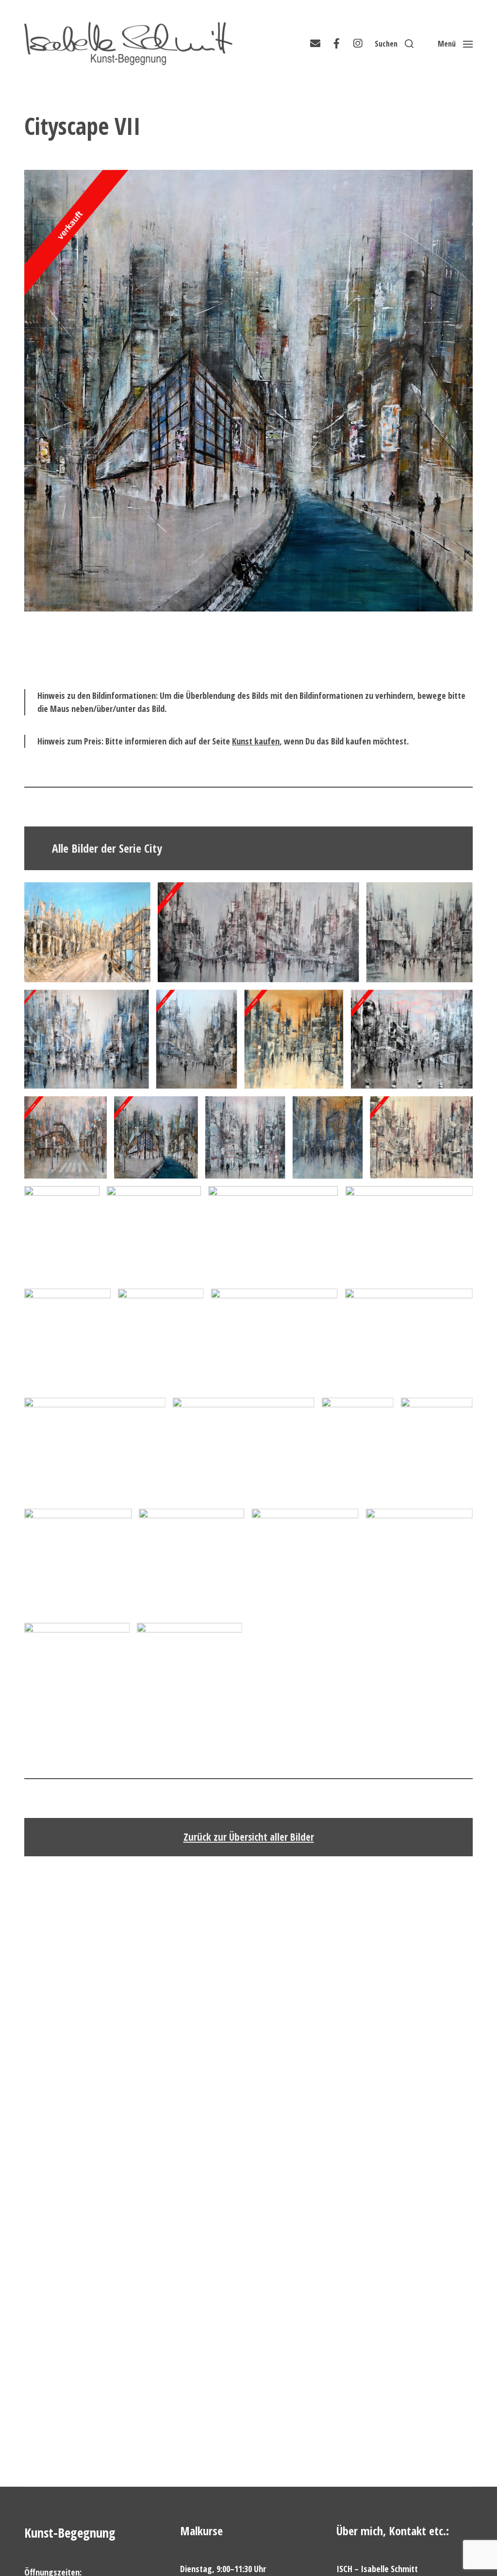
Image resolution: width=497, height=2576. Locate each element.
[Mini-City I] (78, 1562)
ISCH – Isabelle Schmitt (377, 2569)
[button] (394, 44)
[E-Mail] (315, 44)
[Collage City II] (358, 1449)
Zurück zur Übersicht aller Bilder (249, 1837)
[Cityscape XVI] (161, 1339)
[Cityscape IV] (197, 1039)
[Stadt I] (419, 1562)
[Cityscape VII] (156, 1138)
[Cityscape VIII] (245, 1138)
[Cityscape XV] (67, 1339)
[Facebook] (336, 44)
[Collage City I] (244, 1449)
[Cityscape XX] (95, 1449)
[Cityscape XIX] (409, 1234)
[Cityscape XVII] (274, 1339)
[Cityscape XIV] (273, 1234)
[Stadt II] (77, 1676)
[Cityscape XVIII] (409, 1339)
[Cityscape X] (328, 1138)
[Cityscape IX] (294, 1039)
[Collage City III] (437, 1449)
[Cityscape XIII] (154, 1234)
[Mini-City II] (191, 1562)
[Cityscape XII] (62, 1234)
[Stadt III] (190, 1676)
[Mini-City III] (305, 1562)
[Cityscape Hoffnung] (87, 932)
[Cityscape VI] (66, 1138)
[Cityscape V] (412, 1039)
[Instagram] (358, 44)
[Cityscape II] (420, 932)
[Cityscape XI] (421, 1138)
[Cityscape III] (87, 1039)
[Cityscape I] (258, 932)
